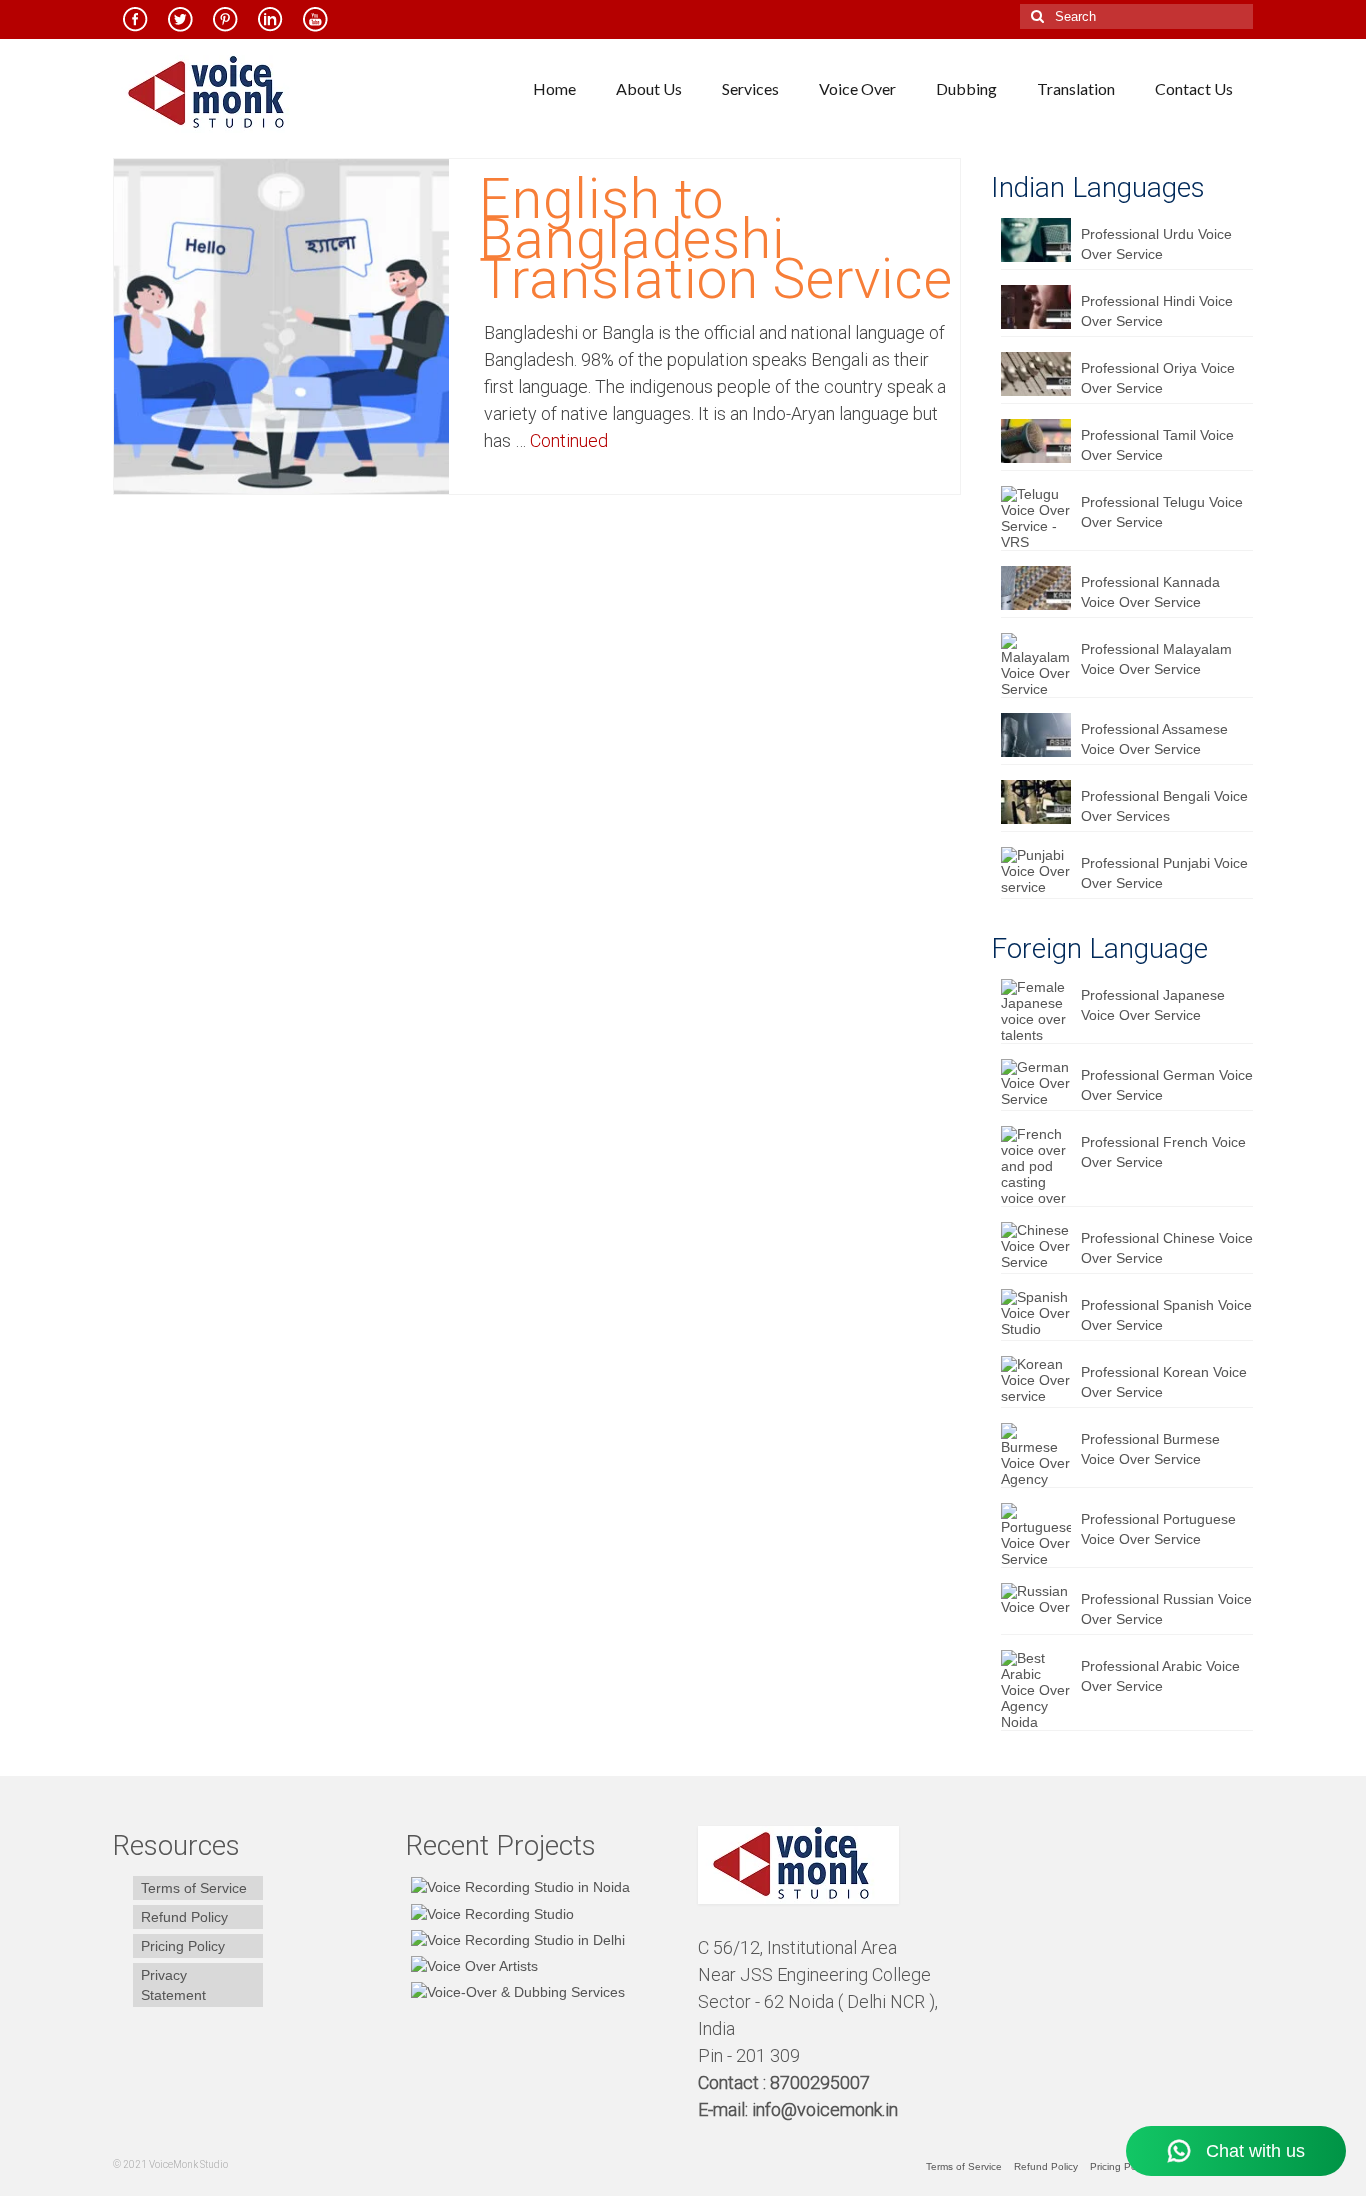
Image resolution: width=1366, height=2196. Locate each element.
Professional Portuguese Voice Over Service (1158, 1529)
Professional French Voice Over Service (1163, 1152)
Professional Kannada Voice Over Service (1150, 592)
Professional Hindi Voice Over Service (1157, 311)
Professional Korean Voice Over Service (1164, 1382)
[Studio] (472, 1965)
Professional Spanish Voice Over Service (1166, 1315)
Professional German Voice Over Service (1167, 1085)
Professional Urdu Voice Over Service (1156, 244)
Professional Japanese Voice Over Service (1153, 1005)
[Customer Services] (518, 1886)
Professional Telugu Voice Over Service (1162, 512)
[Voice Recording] (515, 1939)
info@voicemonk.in (825, 2109)
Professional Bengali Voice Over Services (1164, 806)
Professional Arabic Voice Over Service (1160, 1676)
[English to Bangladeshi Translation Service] (281, 325)
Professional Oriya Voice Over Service (1158, 378)
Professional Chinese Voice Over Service (1167, 1248)
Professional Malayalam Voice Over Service (1156, 659)
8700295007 (822, 2082)
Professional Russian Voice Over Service (1166, 1609)
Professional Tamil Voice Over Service (1157, 445)
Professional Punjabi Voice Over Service (1164, 873)
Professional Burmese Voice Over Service (1150, 1449)
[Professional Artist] (490, 1912)
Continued (569, 440)
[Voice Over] (515, 1991)
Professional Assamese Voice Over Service (1154, 739)
